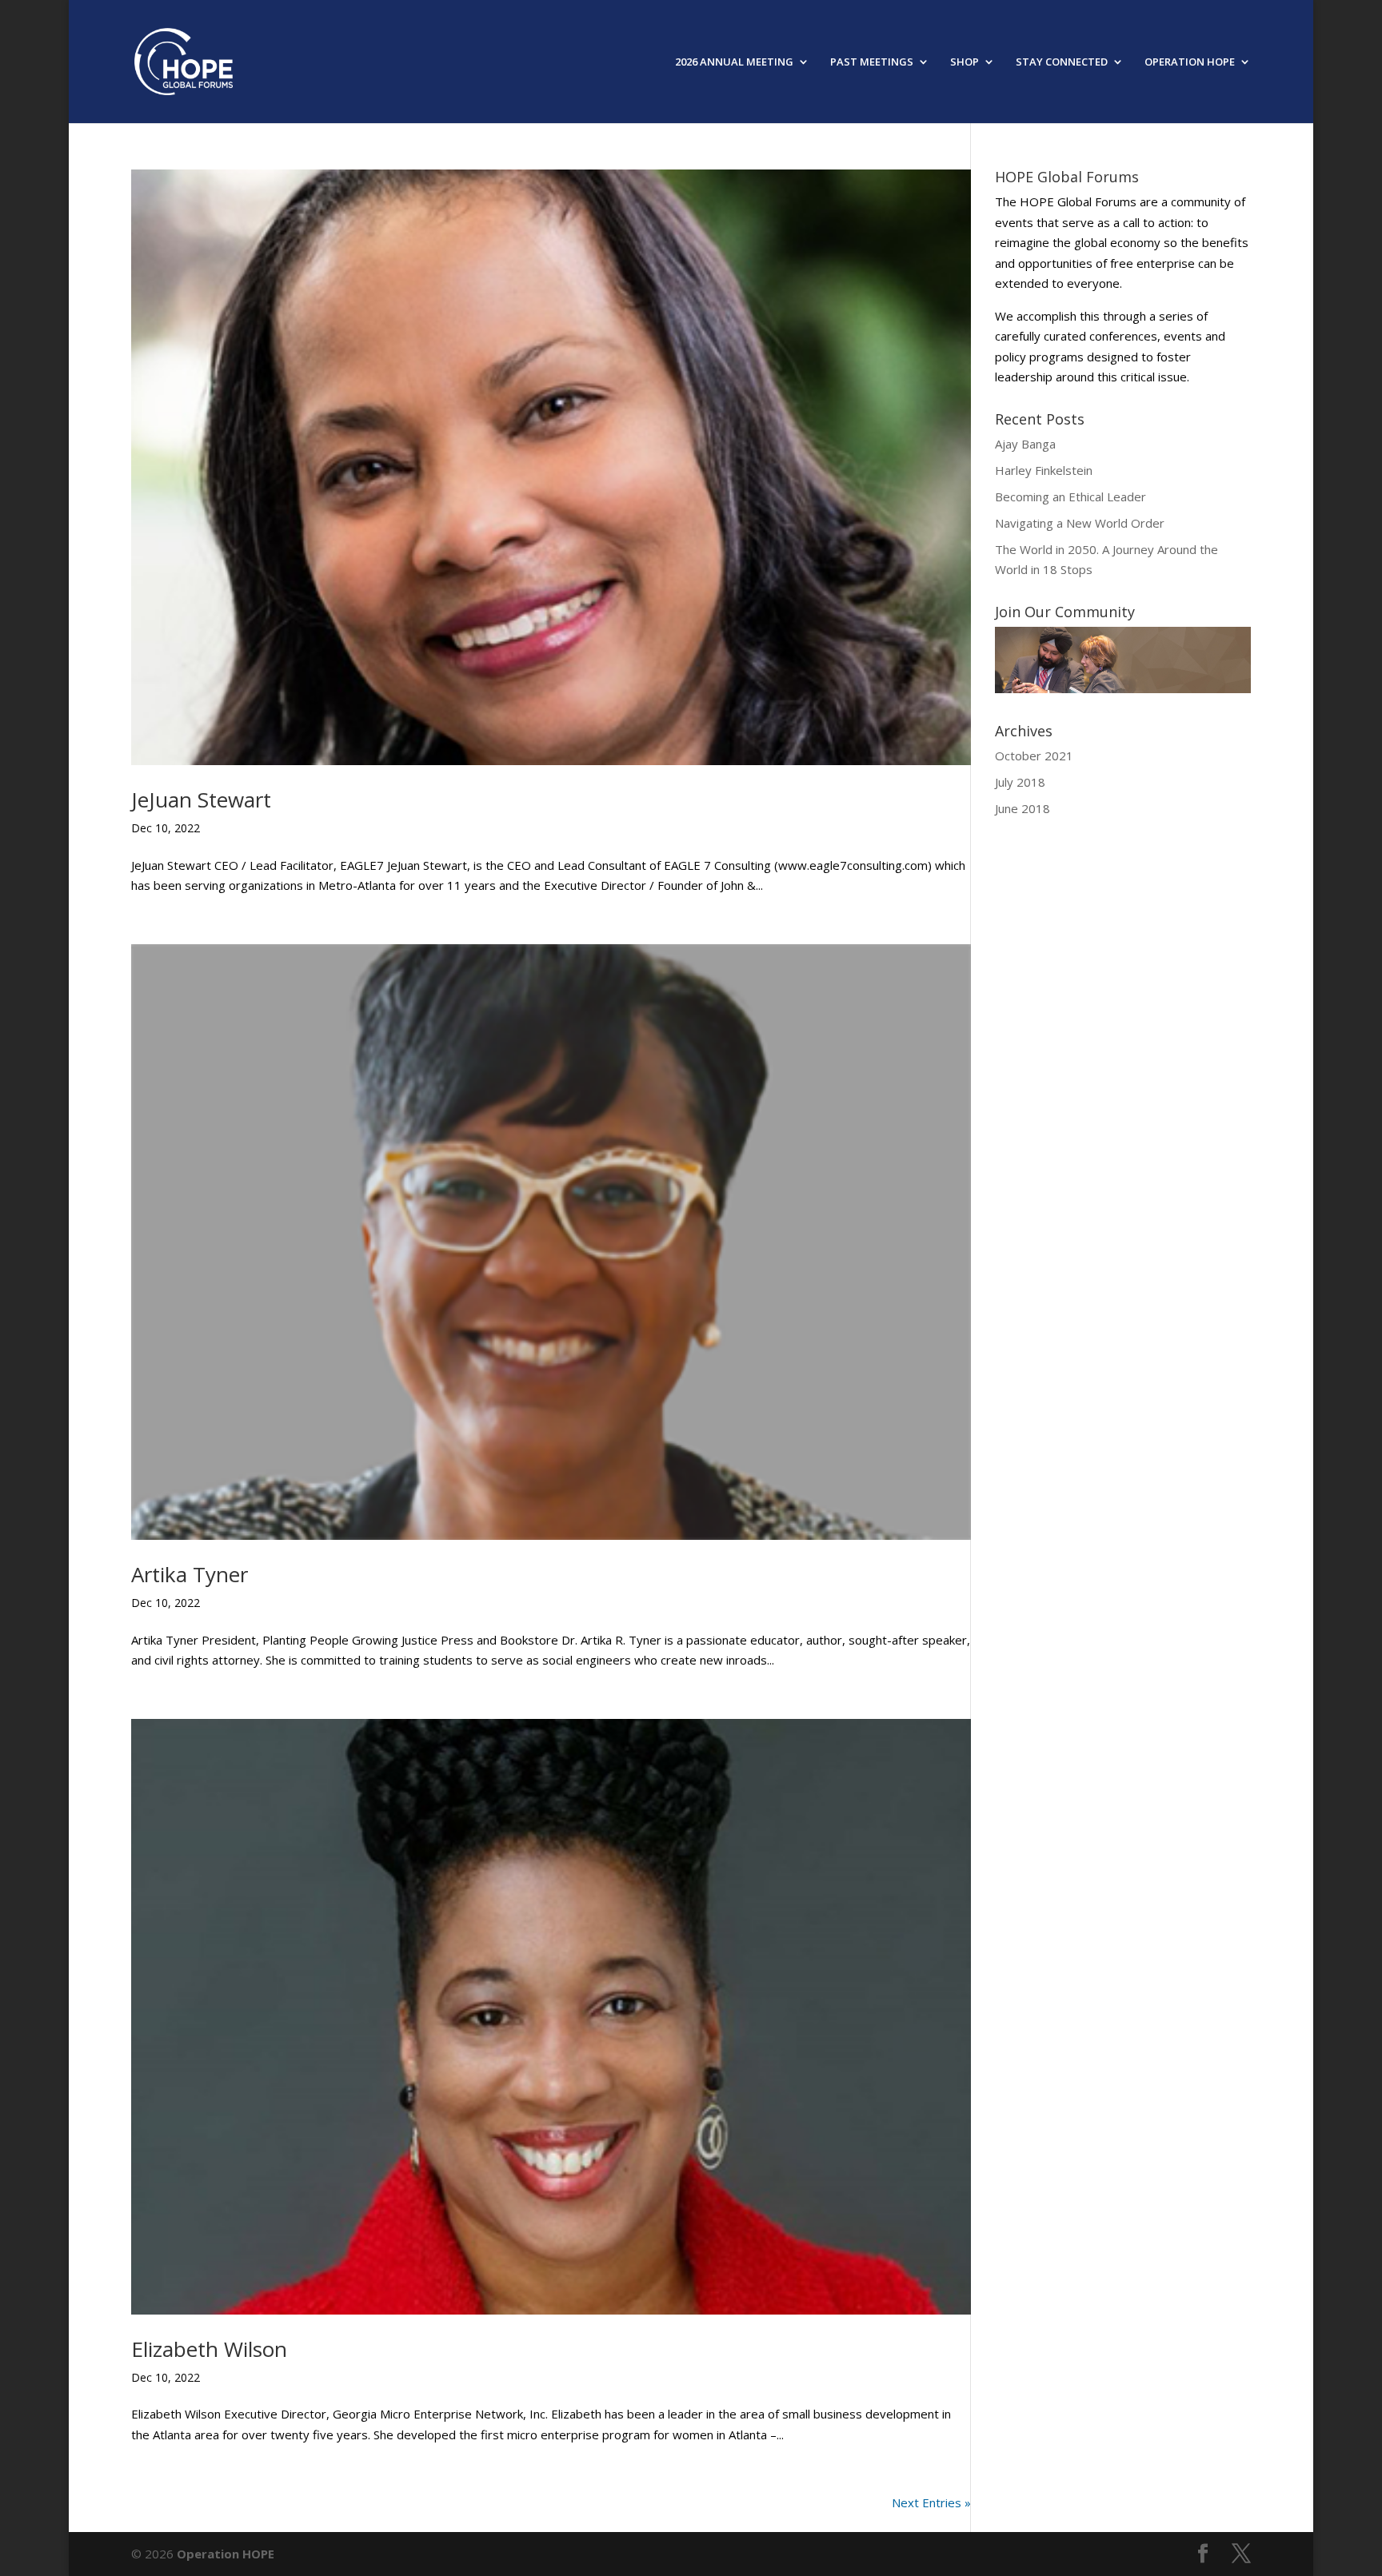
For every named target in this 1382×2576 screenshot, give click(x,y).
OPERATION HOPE (1190, 62)
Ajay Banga (1025, 444)
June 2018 (1023, 808)
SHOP (965, 62)
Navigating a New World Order (1080, 523)
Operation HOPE (226, 2554)
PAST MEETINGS (872, 62)
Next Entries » (931, 2502)
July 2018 (1020, 782)
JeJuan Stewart (201, 800)
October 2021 (1034, 756)
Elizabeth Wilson (209, 2349)
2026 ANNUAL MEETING (734, 62)
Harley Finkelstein (1044, 470)
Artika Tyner (190, 1574)
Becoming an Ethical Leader (1070, 496)
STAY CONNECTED (1062, 62)
